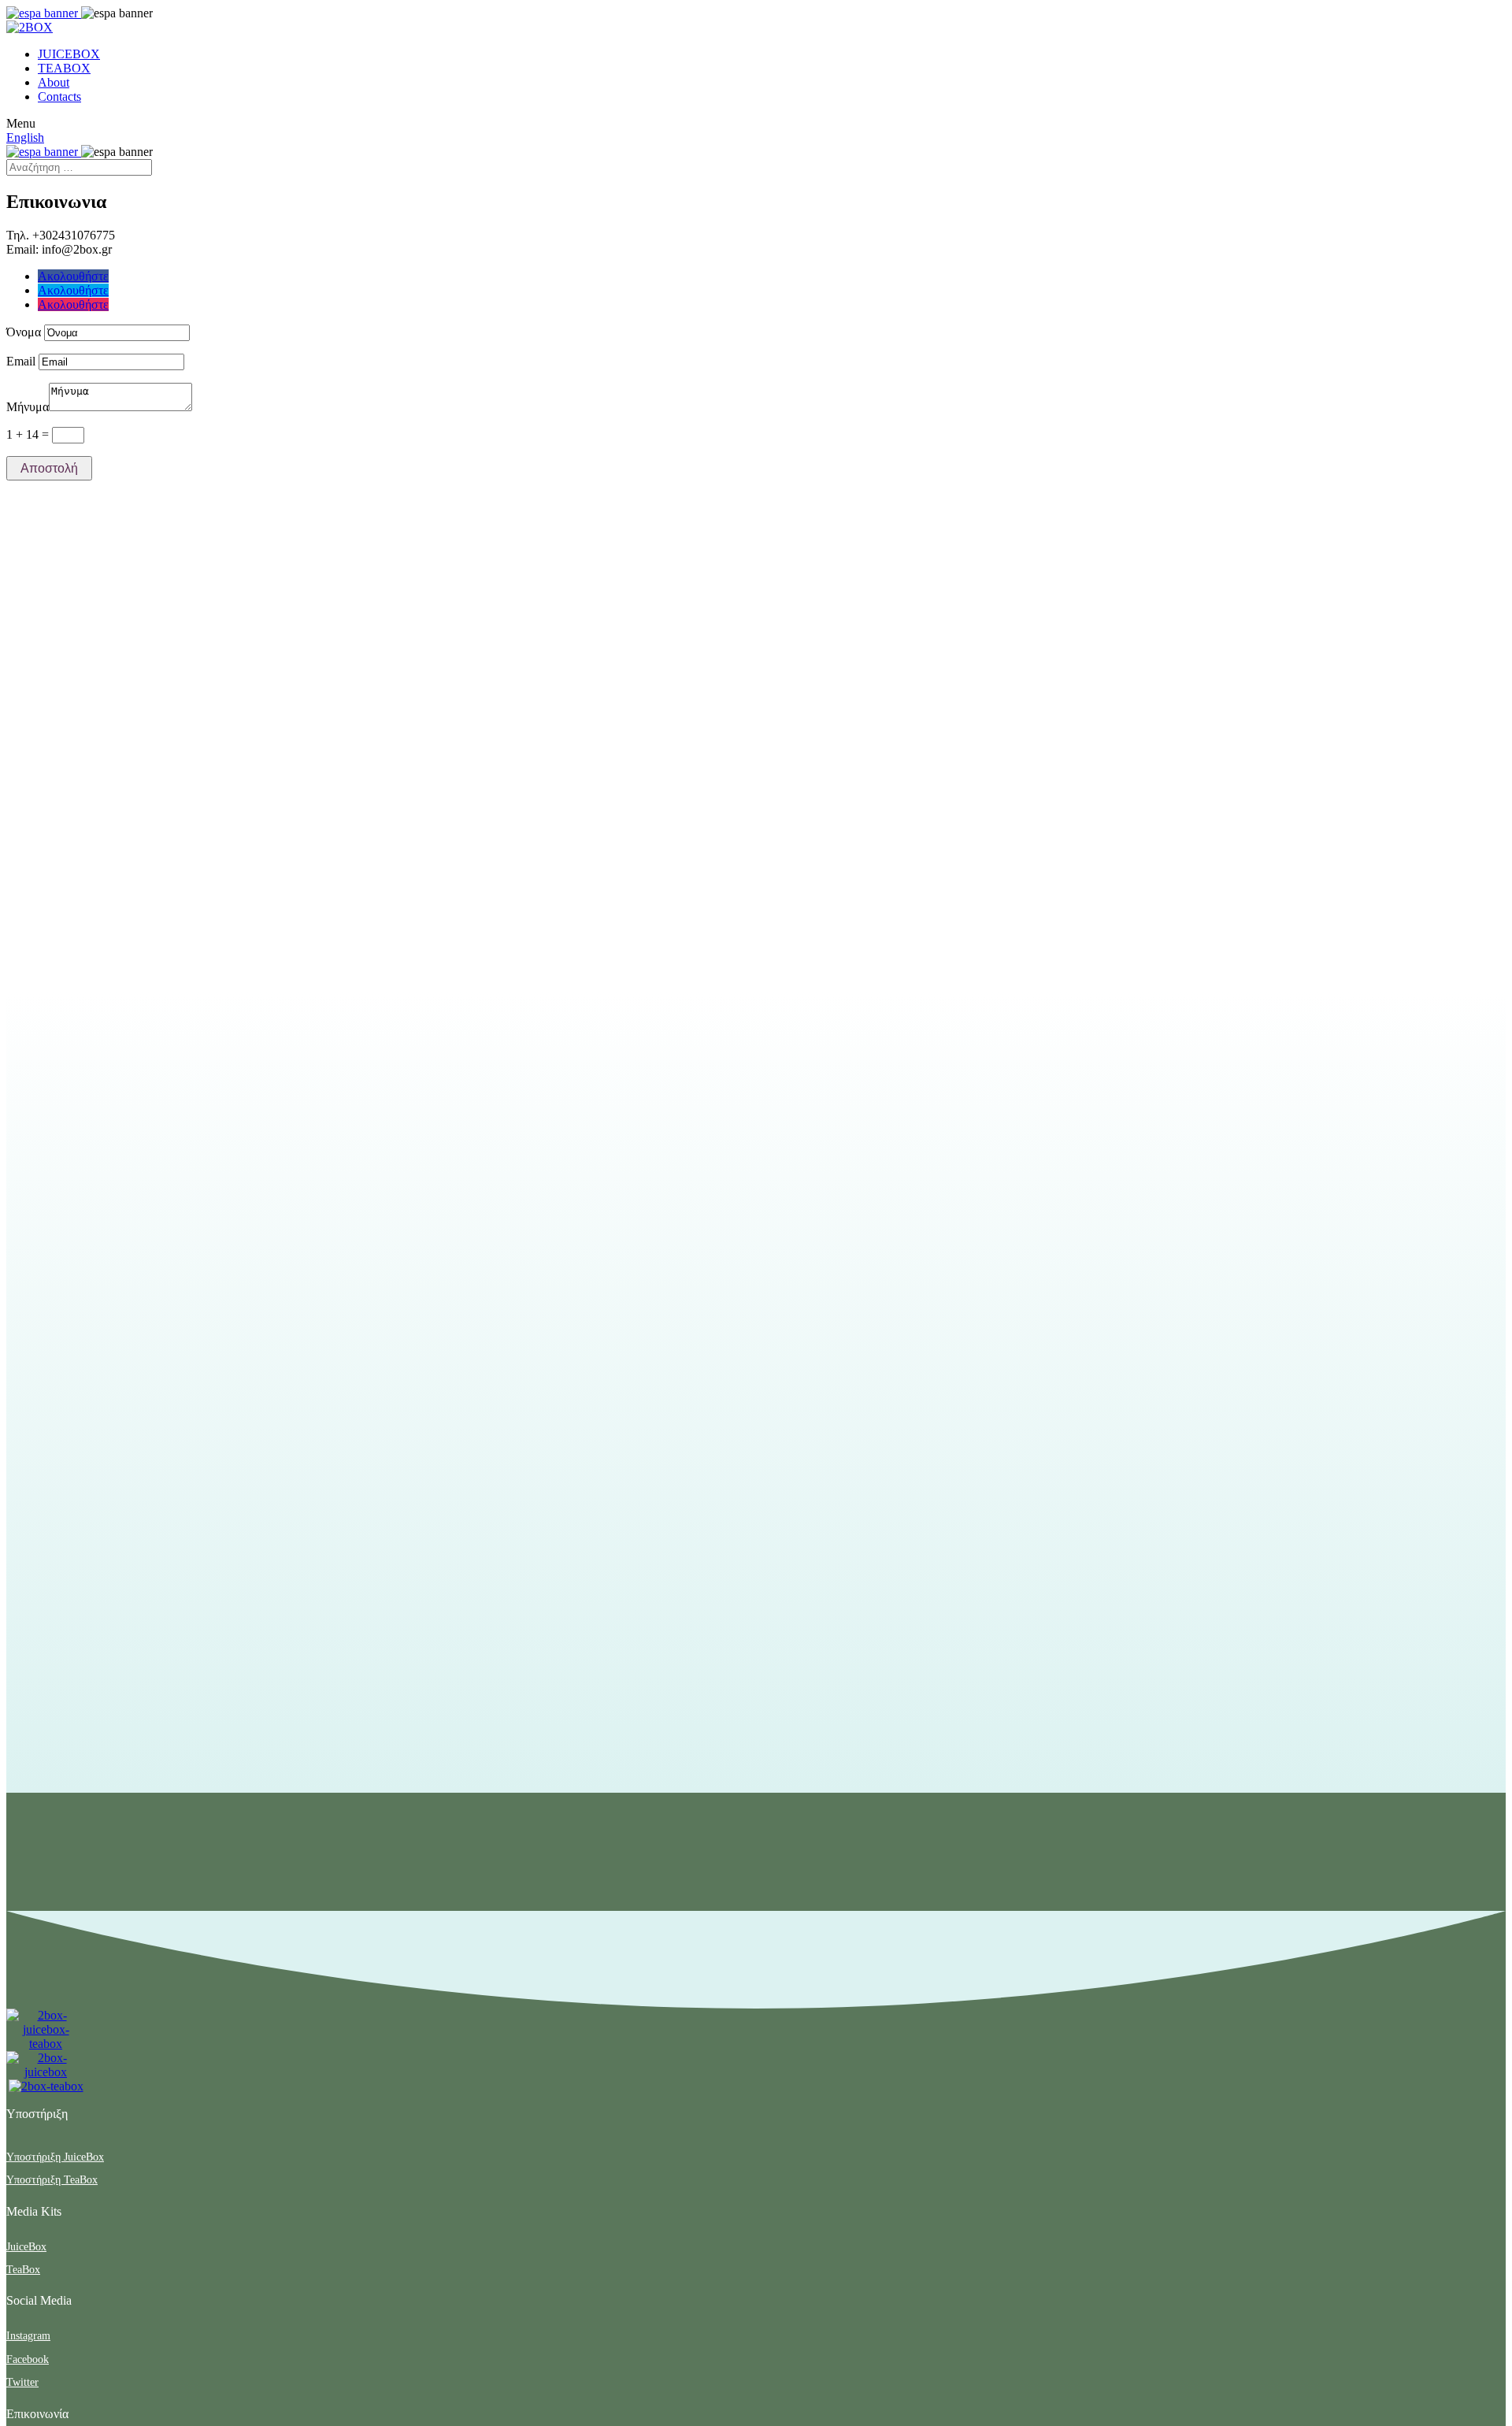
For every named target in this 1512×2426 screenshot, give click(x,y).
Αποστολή (49, 468)
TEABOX (64, 68)
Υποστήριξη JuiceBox (55, 2157)
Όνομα (24, 332)
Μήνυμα (28, 407)
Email (21, 361)
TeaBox (23, 2270)
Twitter (22, 2382)
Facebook (28, 2359)
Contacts (59, 96)
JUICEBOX (69, 54)
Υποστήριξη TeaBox (52, 2180)
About (54, 82)
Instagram (28, 2336)
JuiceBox (26, 2247)
